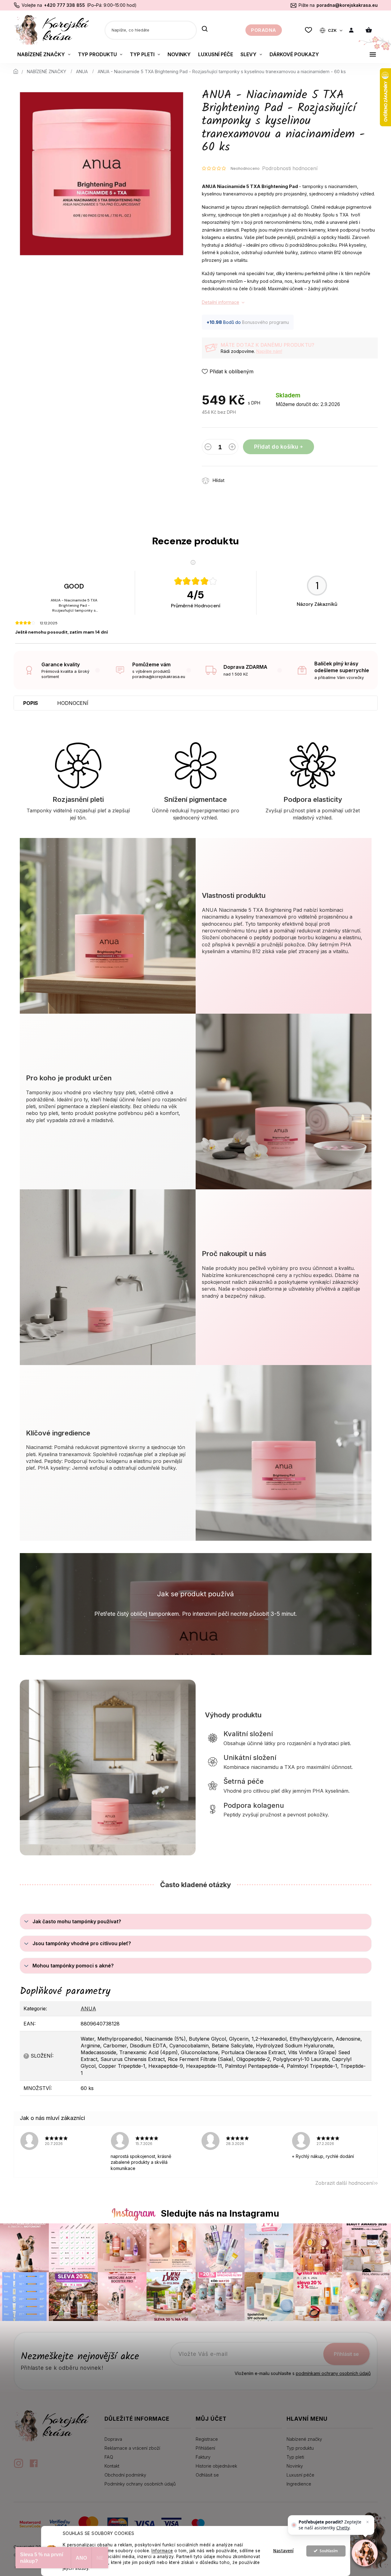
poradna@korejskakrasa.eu (347, 5)
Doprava (113, 2439)
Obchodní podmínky (125, 2475)
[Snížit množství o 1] (208, 448)
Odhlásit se (207, 2475)
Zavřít (265, 477)
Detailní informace (221, 302)
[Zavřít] (368, 2522)
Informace (162, 2551)
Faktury (203, 2457)
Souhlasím (329, 2551)
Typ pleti (295, 2457)
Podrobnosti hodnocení (290, 168)
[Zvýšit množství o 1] (232, 448)
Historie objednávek (216, 2466)
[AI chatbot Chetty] (365, 2553)
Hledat (205, 29)
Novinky (295, 2466)
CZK (333, 30)
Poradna (264, 30)
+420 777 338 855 (64, 5)
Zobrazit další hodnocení (344, 2183)
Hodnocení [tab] (73, 703)
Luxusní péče (300, 2475)
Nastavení (283, 2551)
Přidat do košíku (276, 447)
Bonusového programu (266, 322)
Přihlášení (205, 2448)
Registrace (207, 2439)
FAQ (109, 2457)
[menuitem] (44, 54)
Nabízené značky (304, 2439)
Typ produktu (300, 2448)
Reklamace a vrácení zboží (132, 2448)
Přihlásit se (346, 2354)
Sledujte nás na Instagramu (220, 2213)
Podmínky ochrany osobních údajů (140, 2484)
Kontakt (112, 2466)
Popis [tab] (31, 703)
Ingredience (299, 2484)
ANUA (88, 2008)
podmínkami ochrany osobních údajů (333, 2373)
